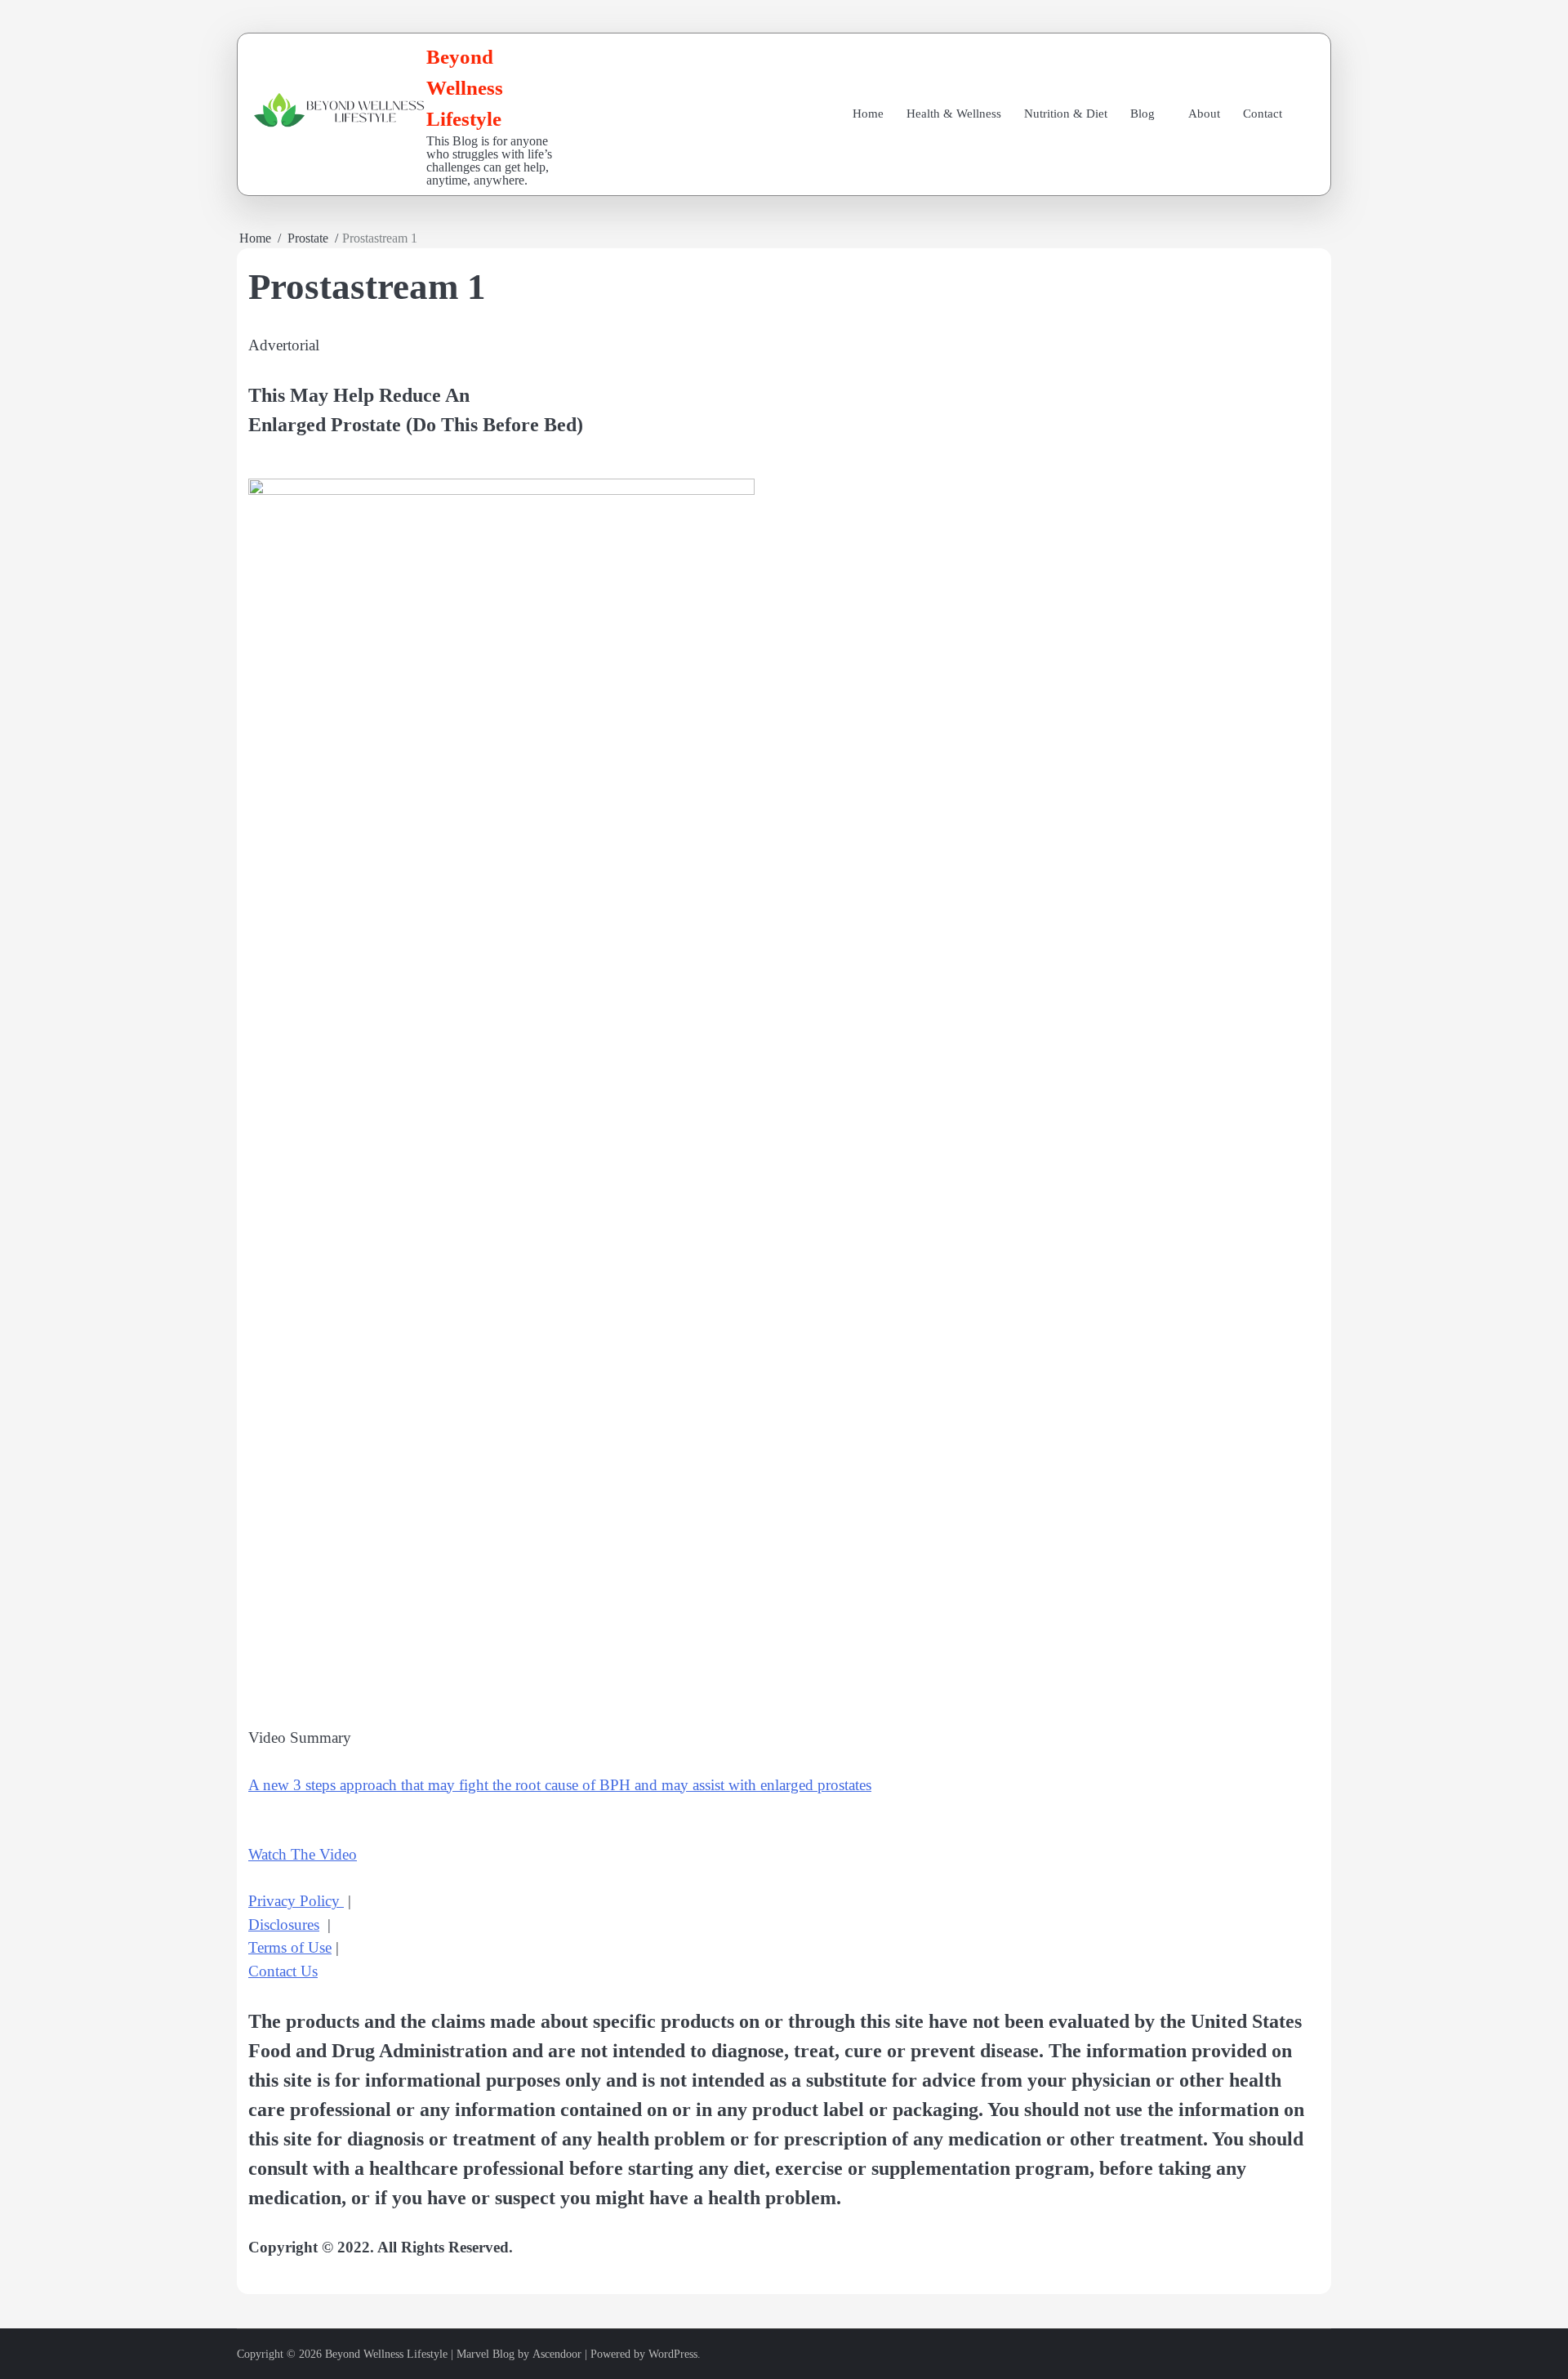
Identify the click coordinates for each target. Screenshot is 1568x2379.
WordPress (673, 2354)
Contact (1263, 114)
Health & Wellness (954, 114)
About (1204, 114)
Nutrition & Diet (1066, 114)
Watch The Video (303, 1854)
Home (868, 114)
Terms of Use (290, 1947)
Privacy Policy (296, 1901)
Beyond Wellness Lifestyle (465, 87)
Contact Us (283, 1971)
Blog (1143, 114)
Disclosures (284, 1925)
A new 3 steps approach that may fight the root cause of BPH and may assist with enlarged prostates (560, 1785)
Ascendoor (557, 2354)
